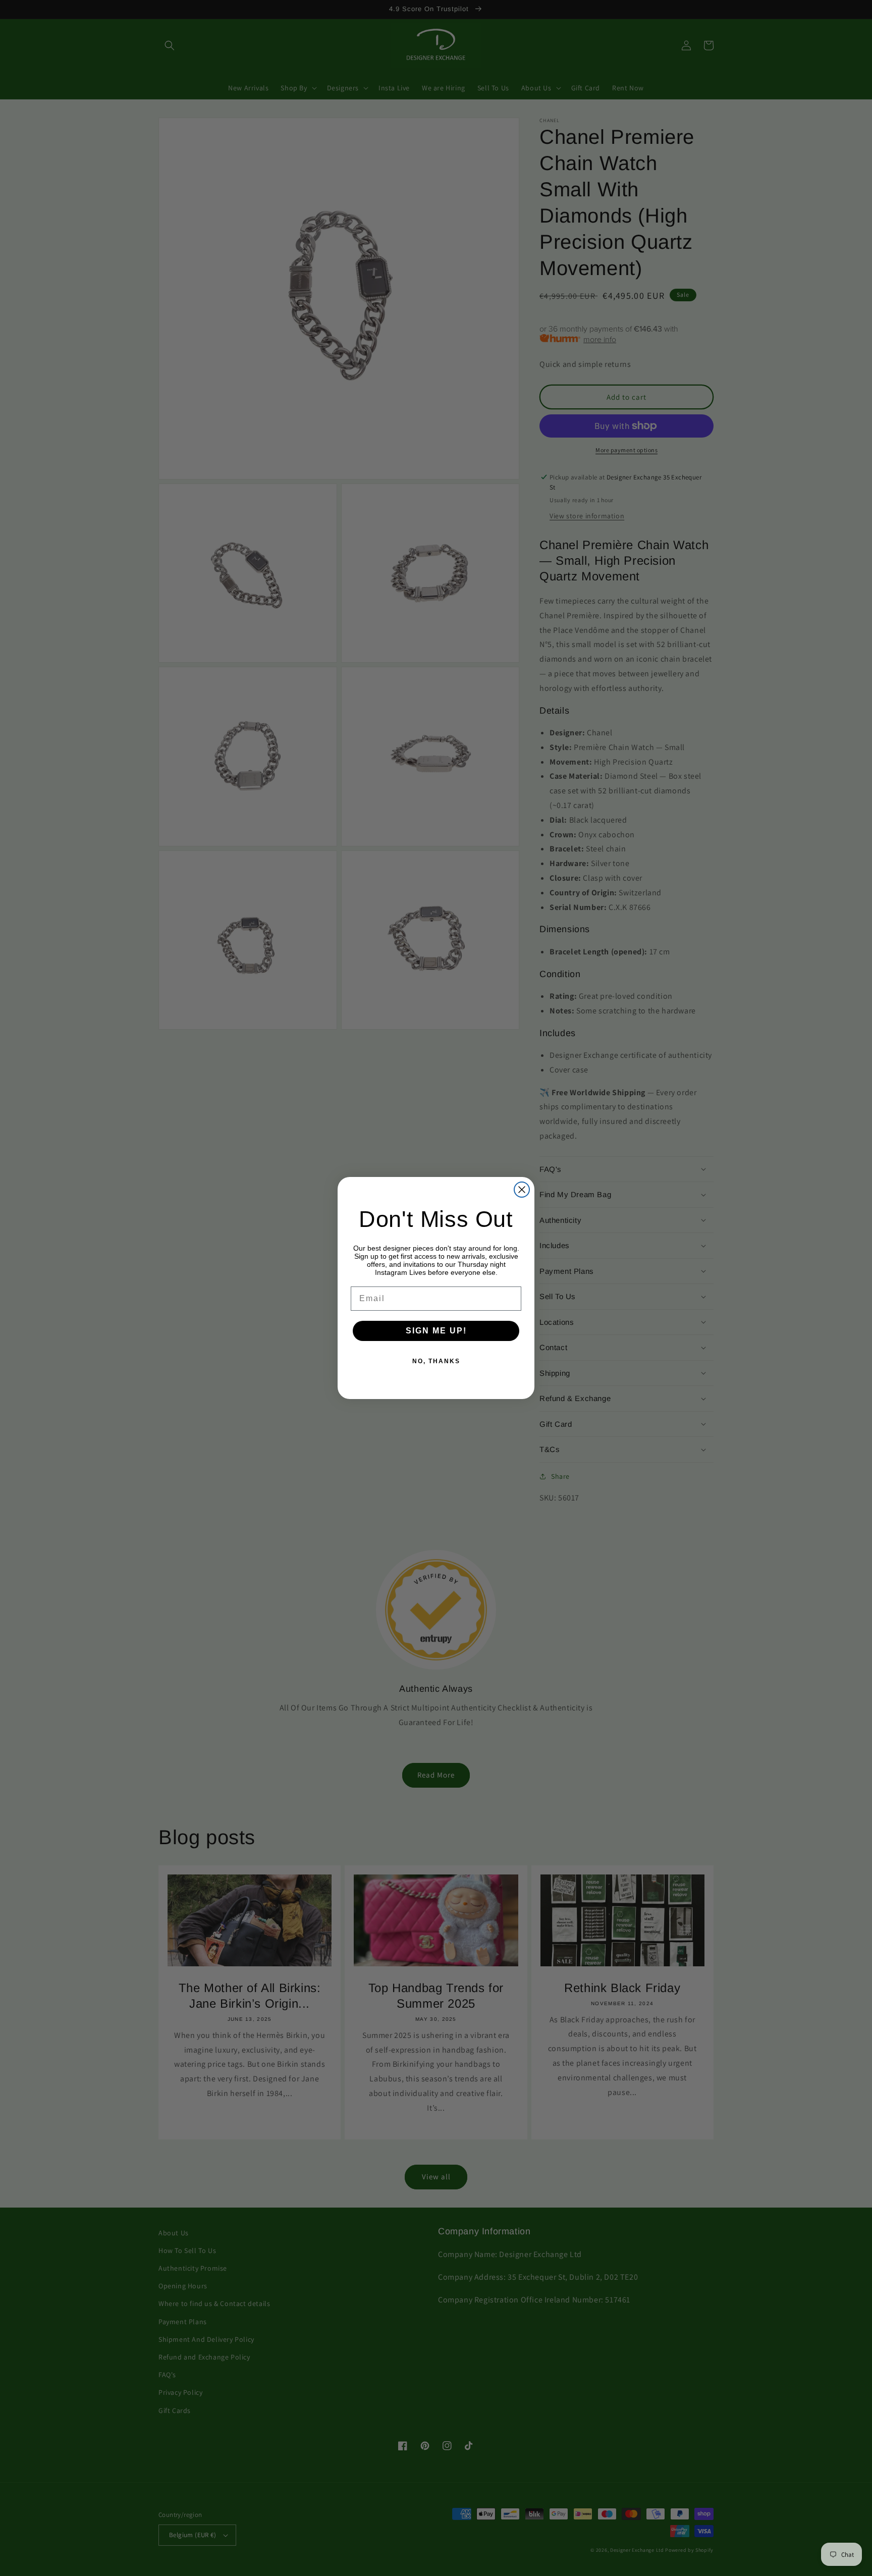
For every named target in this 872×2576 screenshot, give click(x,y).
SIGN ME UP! (436, 1331)
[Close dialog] (522, 1190)
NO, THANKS (436, 1361)
